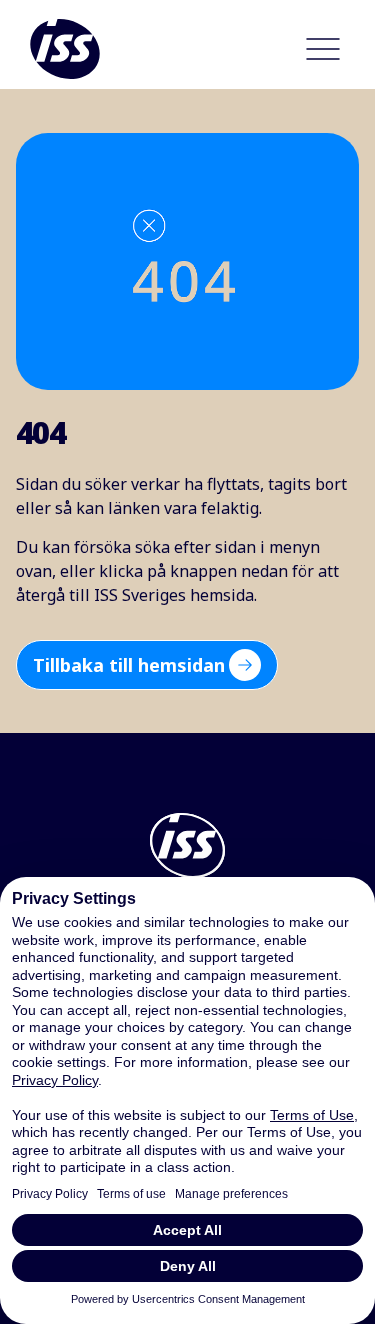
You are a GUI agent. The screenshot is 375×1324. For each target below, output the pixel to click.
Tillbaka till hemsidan (129, 665)
